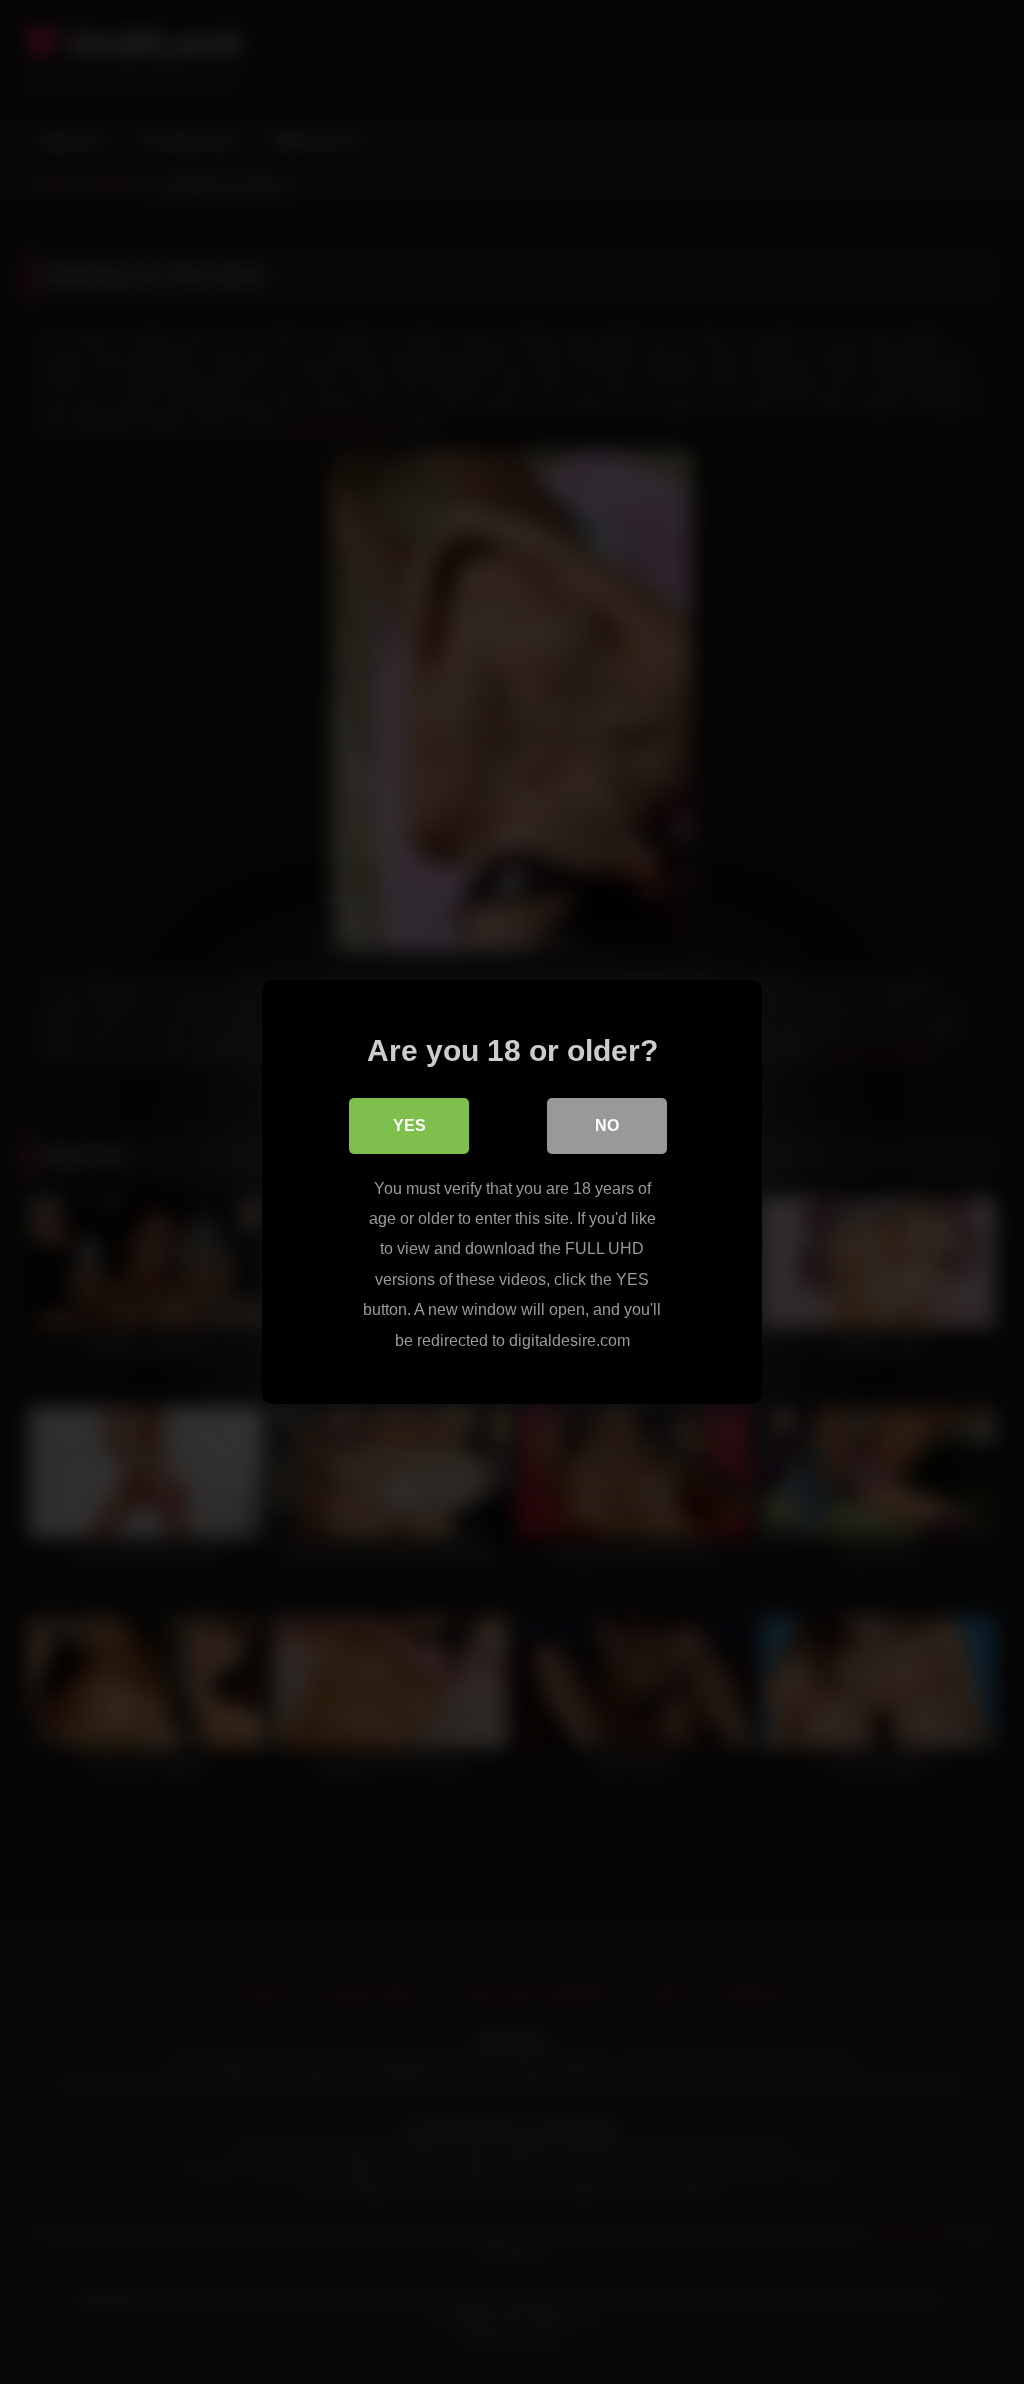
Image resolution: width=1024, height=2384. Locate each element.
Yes (409, 1125)
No (607, 1125)
